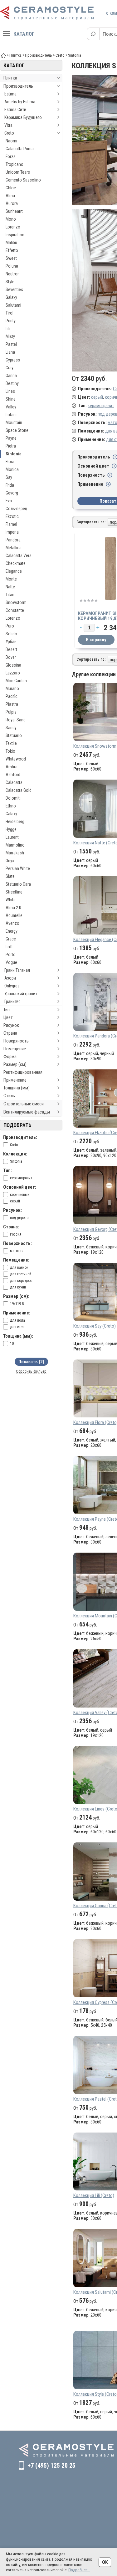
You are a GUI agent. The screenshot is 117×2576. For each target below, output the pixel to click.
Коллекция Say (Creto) (95, 1326)
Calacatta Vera (19, 556)
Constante (15, 610)
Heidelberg (15, 822)
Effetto (12, 250)
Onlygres (12, 986)
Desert (11, 649)
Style (10, 282)
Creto (9, 133)
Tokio (10, 751)
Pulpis (11, 712)
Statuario (14, 735)
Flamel (11, 524)
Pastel (11, 344)
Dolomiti (13, 798)
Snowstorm (16, 602)
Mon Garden (16, 681)
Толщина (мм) (17, 1088)
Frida (10, 485)
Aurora (12, 203)
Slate (10, 876)
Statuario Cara (18, 884)
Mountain (14, 423)
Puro (10, 626)
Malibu (11, 243)
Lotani (11, 415)
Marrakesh (15, 853)
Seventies (14, 289)
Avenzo (12, 923)
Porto (11, 955)
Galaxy (11, 297)
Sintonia (14, 454)
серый (97, 397)
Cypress (13, 360)
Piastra (12, 704)
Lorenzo (13, 227)
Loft (9, 947)
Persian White (18, 868)
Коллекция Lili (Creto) (94, 2195)
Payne (11, 438)
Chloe (11, 188)
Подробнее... (79, 2570)
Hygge (11, 829)
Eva (9, 501)
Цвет (8, 1017)
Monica (12, 469)
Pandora (13, 540)
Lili (8, 329)
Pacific (12, 696)
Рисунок (11, 1025)
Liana (10, 352)
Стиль (9, 1096)
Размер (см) (15, 1064)
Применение (15, 1080)
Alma (10, 196)
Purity (11, 321)
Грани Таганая (17, 970)
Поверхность (16, 1041)
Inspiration (15, 235)
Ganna (11, 376)
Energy (12, 931)
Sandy (11, 728)
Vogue (11, 962)
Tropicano (15, 164)
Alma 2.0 (13, 908)
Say (9, 477)
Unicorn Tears (18, 172)
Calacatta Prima (20, 149)
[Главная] (3, 55)
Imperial (13, 532)
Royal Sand (16, 720)
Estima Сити (15, 110)
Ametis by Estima (20, 102)
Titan (10, 595)
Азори (10, 978)
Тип (7, 1010)
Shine (11, 399)
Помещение (15, 1049)
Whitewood (16, 759)
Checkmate (16, 563)
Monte (11, 579)
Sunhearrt (14, 211)
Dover (11, 657)
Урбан (11, 642)
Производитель (18, 86)
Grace (11, 939)
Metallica (14, 548)
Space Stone (17, 430)
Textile (11, 743)
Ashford (13, 775)
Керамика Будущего (23, 117)
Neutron (13, 274)
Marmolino (15, 845)
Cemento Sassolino (23, 180)
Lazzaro (13, 673)
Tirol (10, 313)
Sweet (11, 258)
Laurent (12, 837)
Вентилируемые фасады (27, 1112)
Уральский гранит (21, 994)
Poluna (12, 266)
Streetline (14, 892)
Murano (12, 689)
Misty (10, 336)
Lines (10, 391)
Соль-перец (17, 509)
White (11, 900)
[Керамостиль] (47, 13)
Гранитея (12, 1001)
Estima (10, 94)
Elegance (14, 571)
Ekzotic (12, 516)
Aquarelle (14, 915)
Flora (10, 462)
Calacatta (14, 782)
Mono (11, 219)
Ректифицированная (23, 1072)
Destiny (12, 383)
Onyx (10, 861)
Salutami (13, 305)
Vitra (8, 125)
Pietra (11, 446)
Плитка (10, 78)
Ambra (12, 767)
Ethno (11, 806)
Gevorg (12, 493)
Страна (10, 1033)
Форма (10, 1057)
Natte (10, 587)
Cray (10, 368)
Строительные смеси (24, 1104)
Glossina (13, 665)
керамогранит (101, 406)
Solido (11, 634)
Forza (11, 156)
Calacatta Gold (19, 790)
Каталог (24, 34)
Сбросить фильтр (31, 1371)
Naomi (11, 141)
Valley (11, 407)
